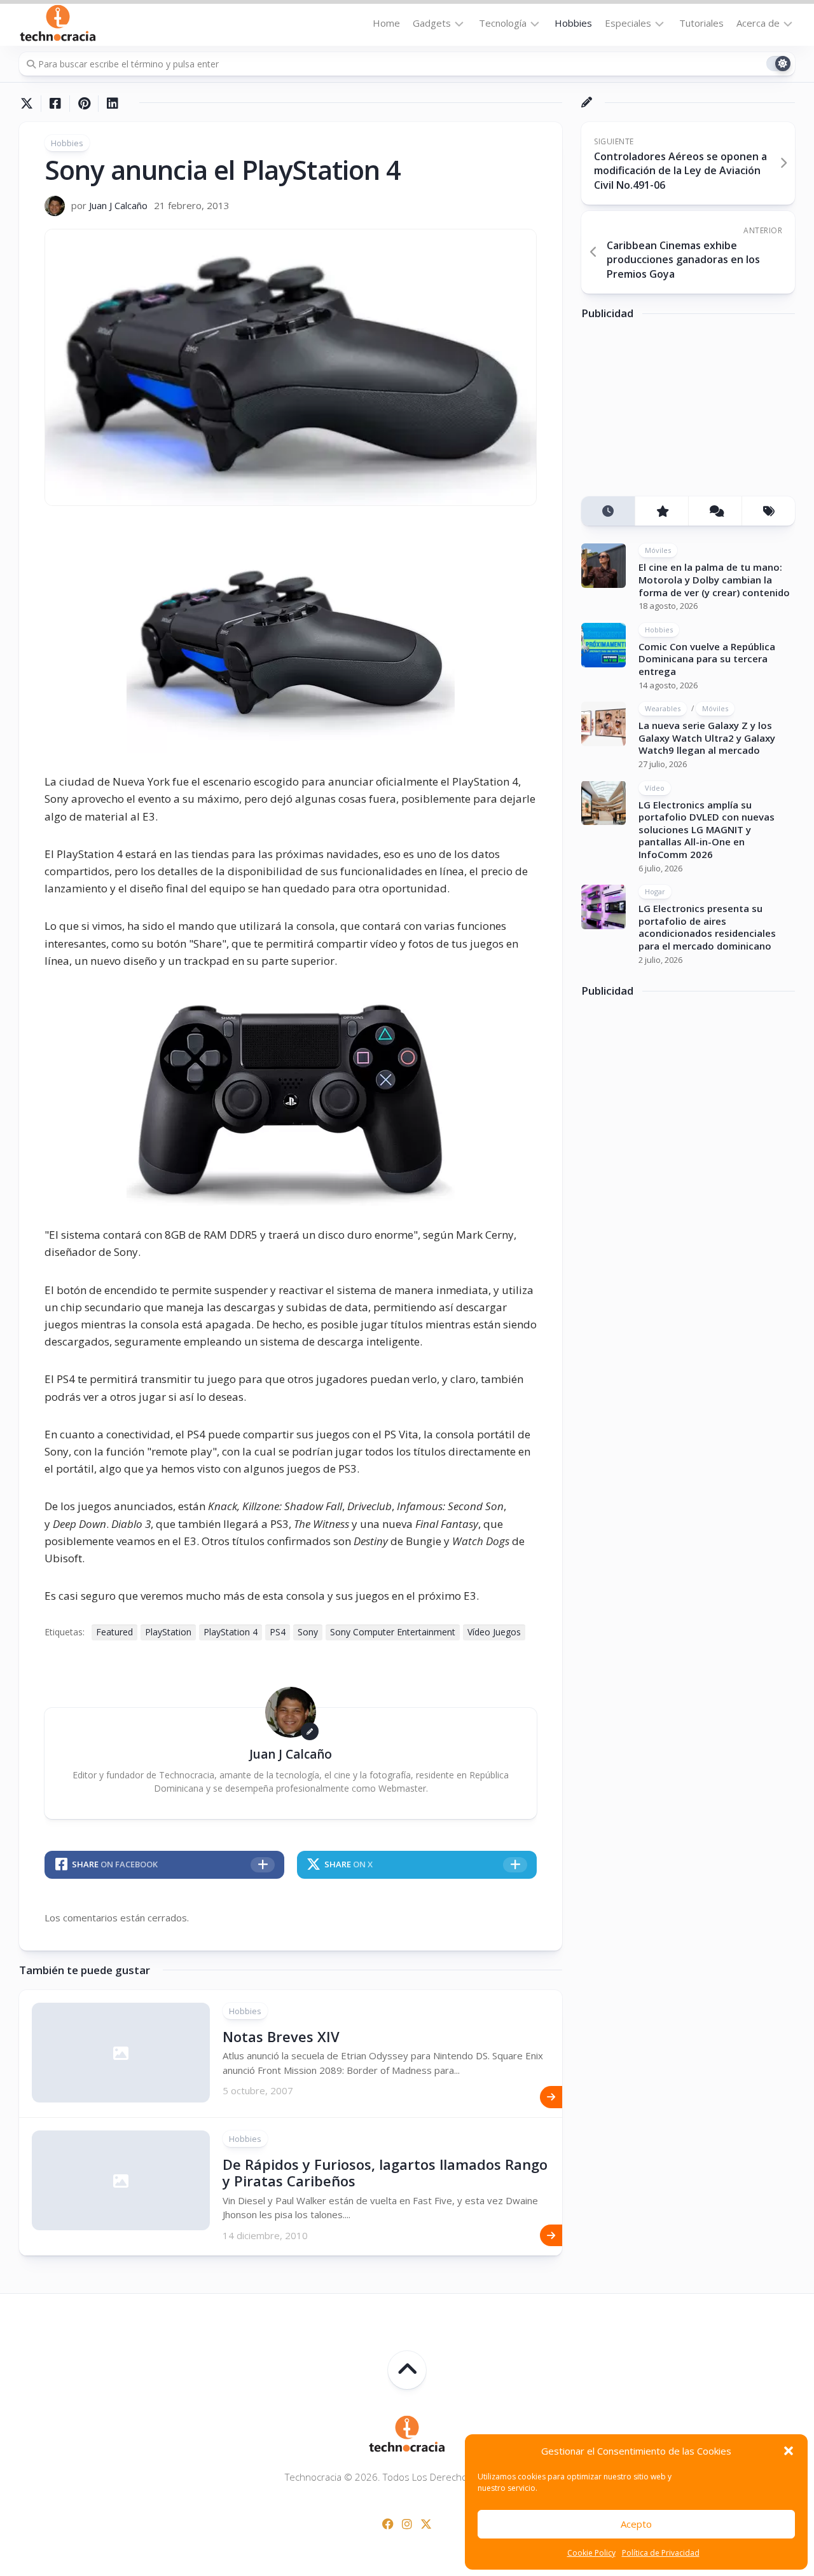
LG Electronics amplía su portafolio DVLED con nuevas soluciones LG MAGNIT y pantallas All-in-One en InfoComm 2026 (707, 829)
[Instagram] (407, 2524)
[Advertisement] (677, 412)
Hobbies (573, 23)
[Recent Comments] (715, 511)
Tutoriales (701, 23)
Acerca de (758, 23)
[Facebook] (388, 2524)
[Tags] (768, 511)
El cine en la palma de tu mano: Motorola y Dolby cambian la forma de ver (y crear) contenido (714, 579)
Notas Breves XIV (281, 2036)
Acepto (636, 2524)
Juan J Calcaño (118, 205)
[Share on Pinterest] (84, 104)
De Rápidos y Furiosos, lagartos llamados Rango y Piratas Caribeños (385, 2172)
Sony (308, 1632)
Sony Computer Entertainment (393, 1632)
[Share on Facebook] (55, 104)
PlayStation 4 (231, 1632)
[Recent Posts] (608, 511)
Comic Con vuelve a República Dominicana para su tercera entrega (707, 659)
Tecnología (503, 23)
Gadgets (432, 23)
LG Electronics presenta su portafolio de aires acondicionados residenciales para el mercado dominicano (707, 927)
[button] (789, 2451)
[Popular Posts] (661, 511)
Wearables (663, 708)
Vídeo (655, 787)
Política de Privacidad (661, 2553)
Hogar (655, 891)
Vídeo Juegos (494, 1632)
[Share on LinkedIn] (112, 104)
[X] (426, 2524)
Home (386, 23)
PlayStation (168, 1632)
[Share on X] (30, 104)
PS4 (278, 1632)
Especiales (628, 23)
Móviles (658, 550)
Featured (114, 1632)
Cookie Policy (591, 2553)
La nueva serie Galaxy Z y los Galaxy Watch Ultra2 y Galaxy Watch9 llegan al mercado (707, 738)
